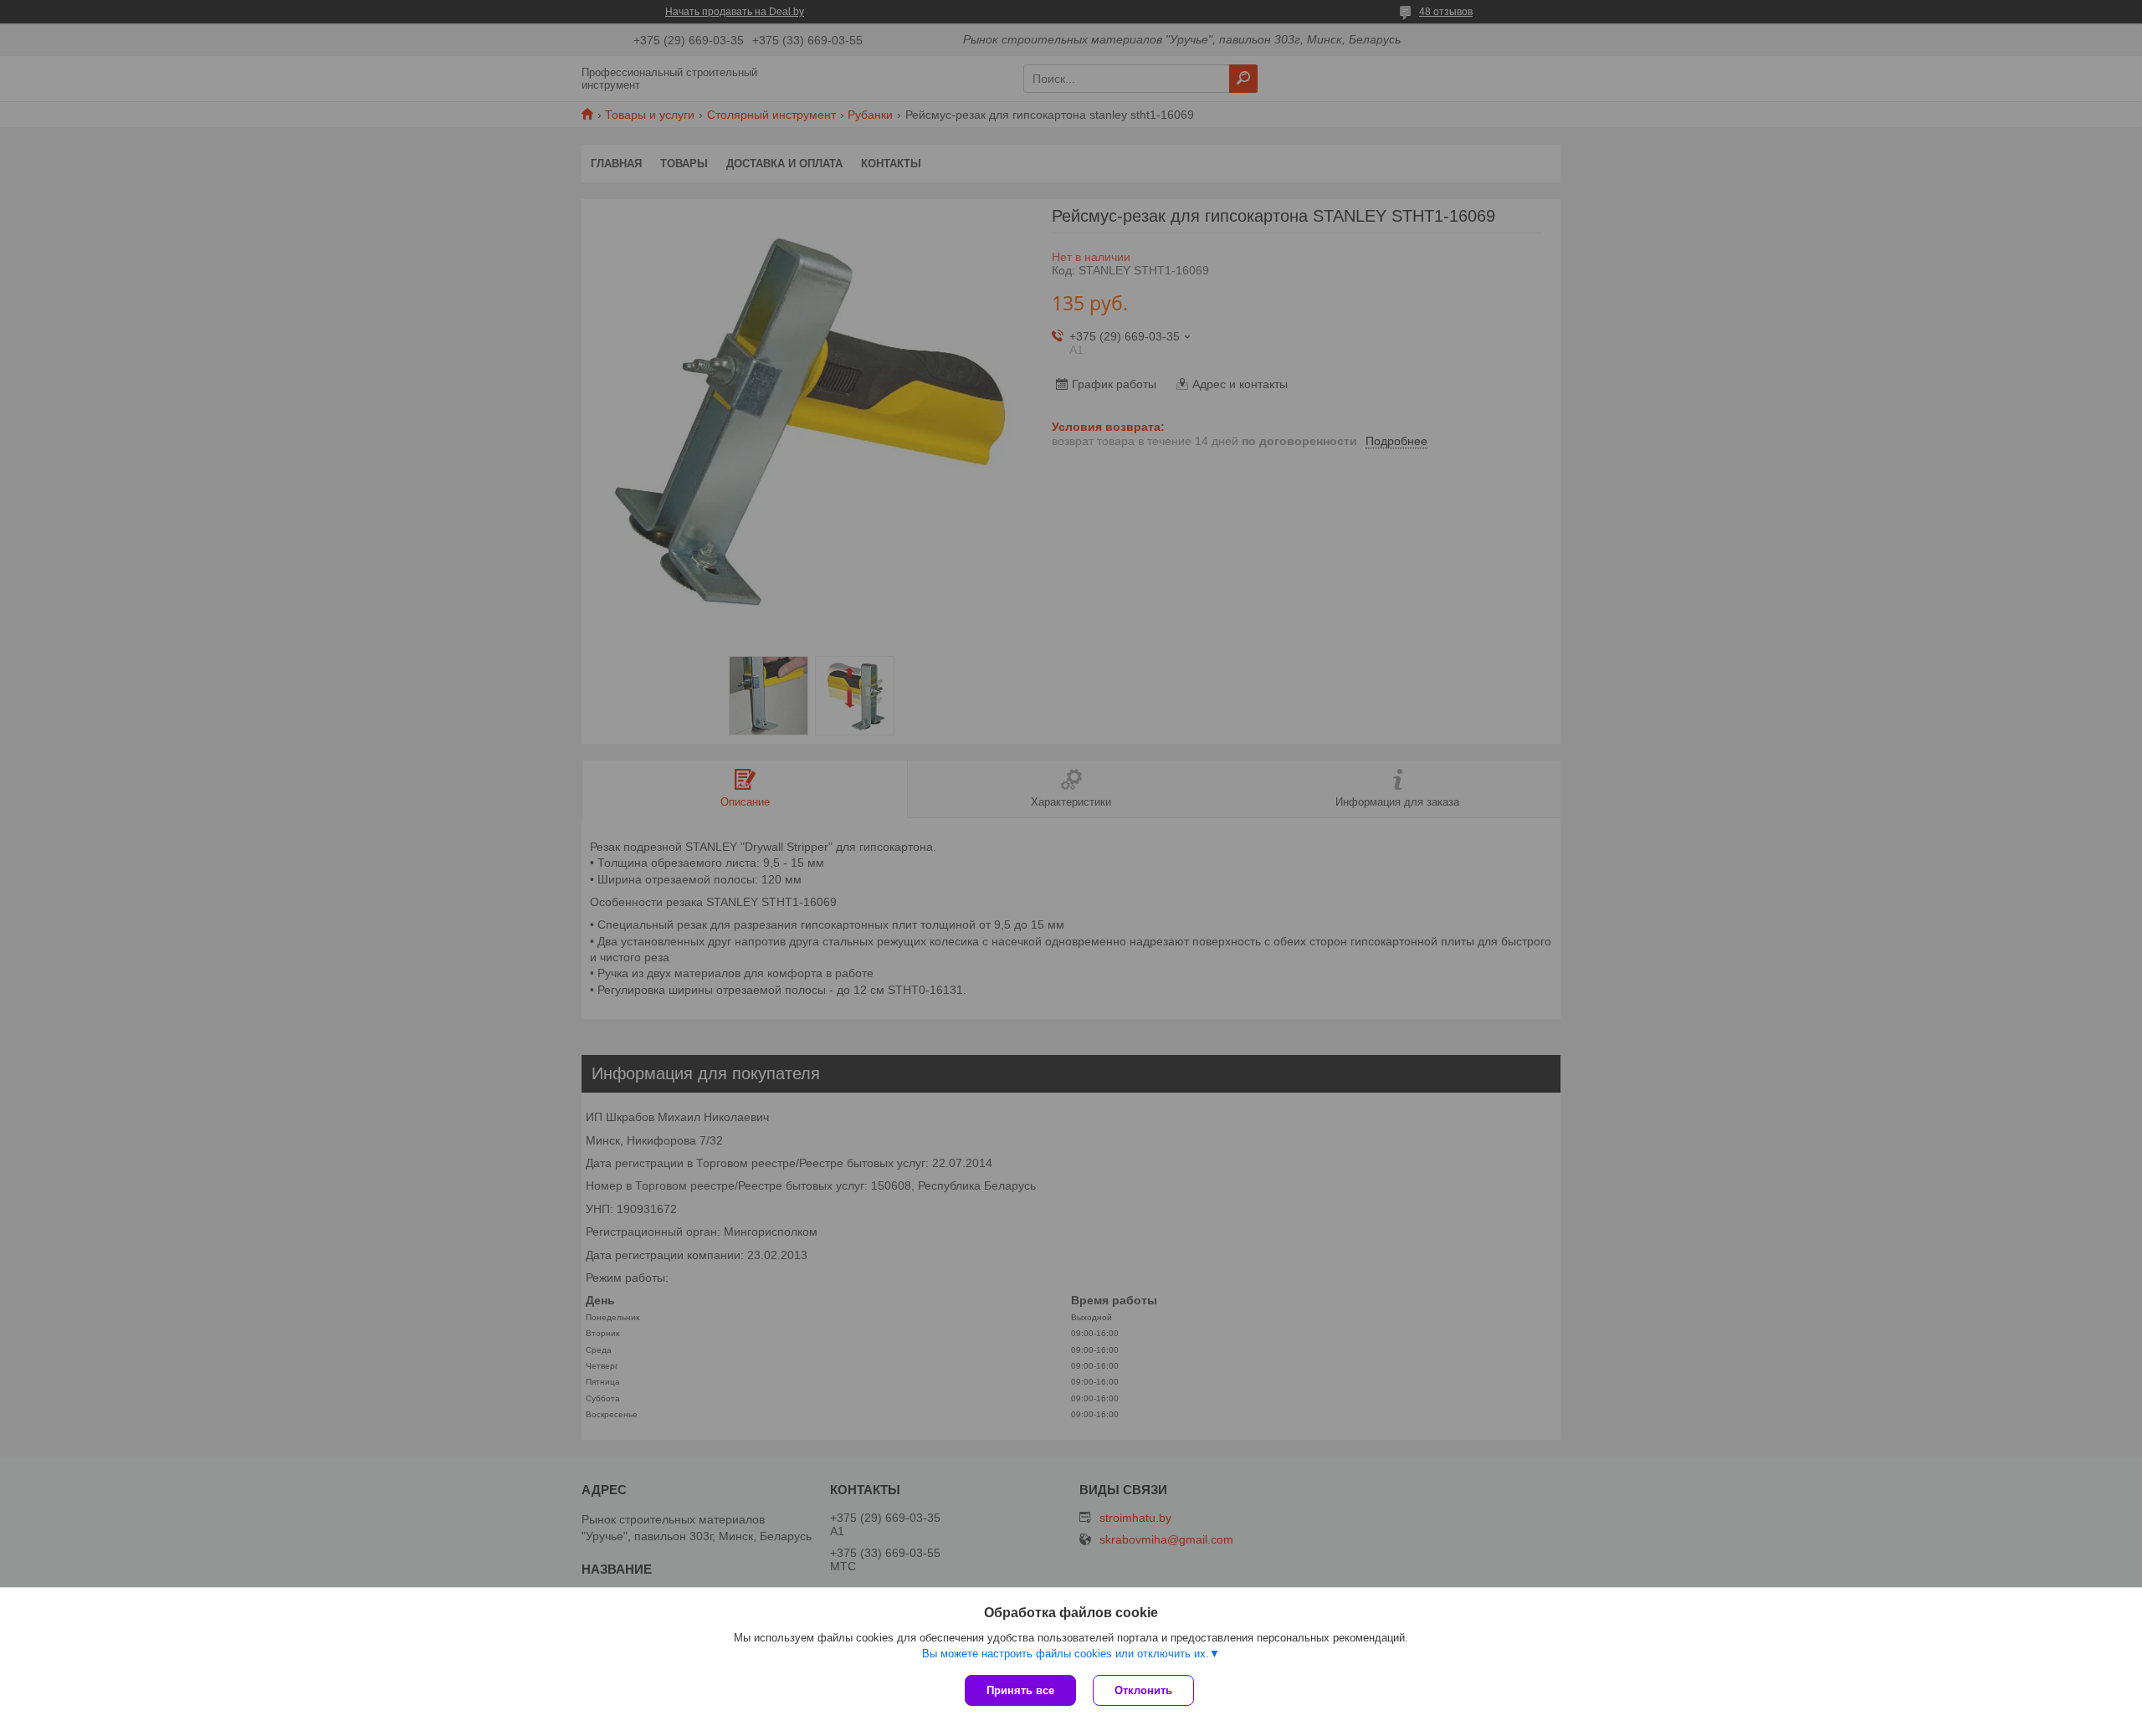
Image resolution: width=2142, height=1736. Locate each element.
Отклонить (1143, 1690)
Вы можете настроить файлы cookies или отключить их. (1066, 1654)
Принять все (1020, 1690)
